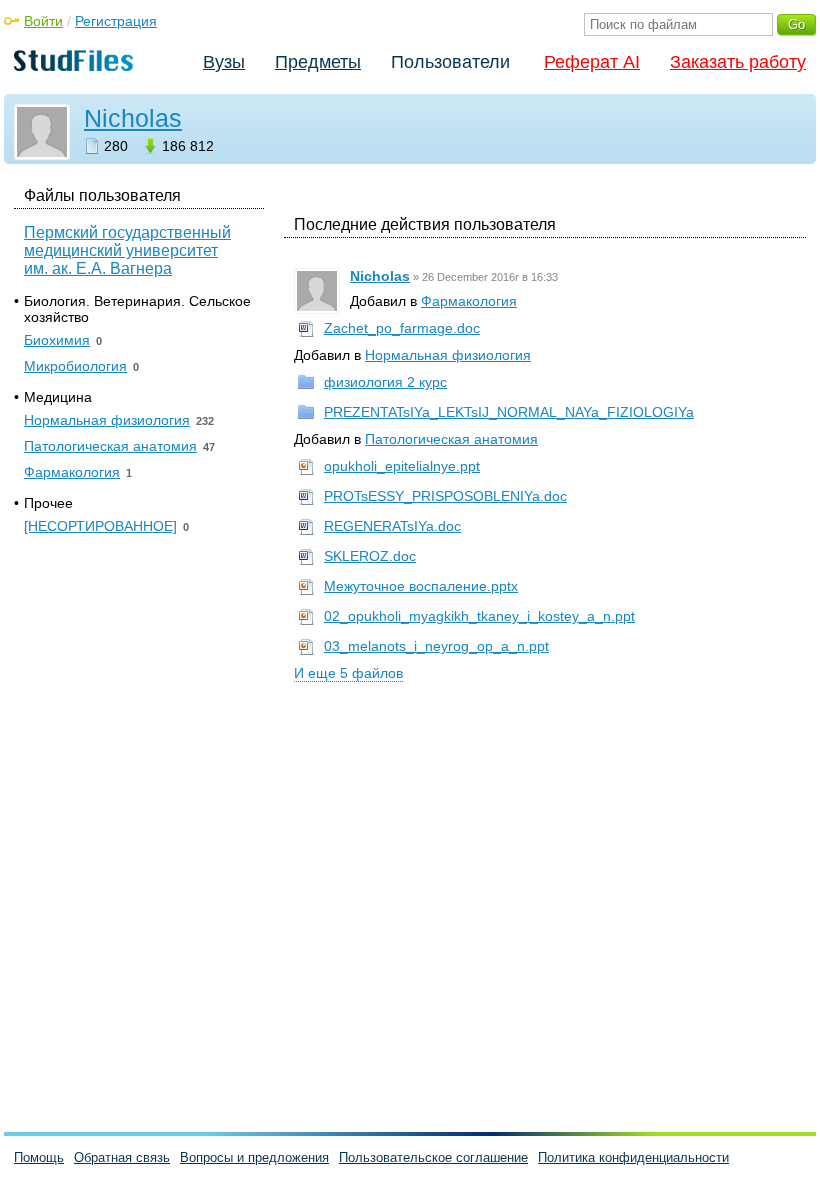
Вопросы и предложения (254, 1157)
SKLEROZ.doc (370, 556)
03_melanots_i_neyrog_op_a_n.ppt (436, 646)
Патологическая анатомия (451, 439)
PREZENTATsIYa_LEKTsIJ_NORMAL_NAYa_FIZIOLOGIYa (509, 412)
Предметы (318, 62)
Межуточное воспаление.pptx (421, 586)
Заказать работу (738, 62)
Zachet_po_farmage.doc (402, 328)
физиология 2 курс (385, 382)
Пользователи (450, 62)
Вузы (224, 62)
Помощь (39, 1157)
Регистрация (116, 21)
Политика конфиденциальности (633, 1157)
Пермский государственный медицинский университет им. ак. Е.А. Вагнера (127, 250)
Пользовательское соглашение (433, 1157)
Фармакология (469, 301)
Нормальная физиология (448, 355)
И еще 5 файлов (348, 673)
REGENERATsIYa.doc (392, 526)
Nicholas (133, 118)
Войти (43, 21)
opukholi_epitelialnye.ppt (402, 466)
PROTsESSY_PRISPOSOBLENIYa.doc (445, 496)
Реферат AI (592, 62)
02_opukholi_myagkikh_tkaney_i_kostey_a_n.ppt (479, 616)
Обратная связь (122, 1157)
